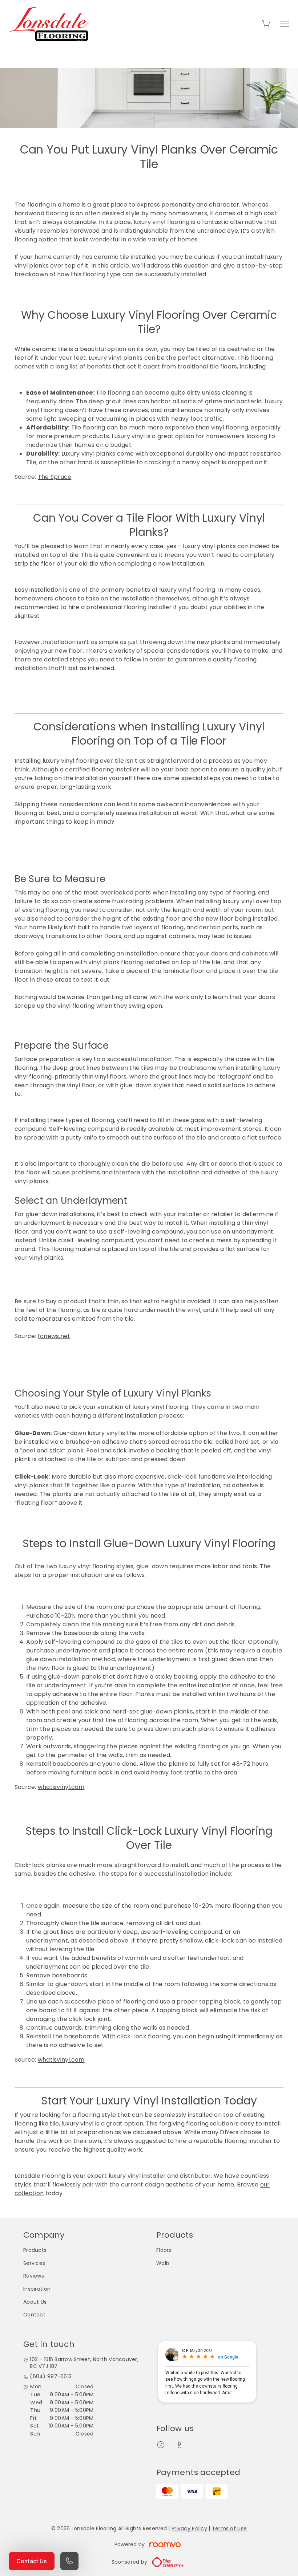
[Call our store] (69, 2561)
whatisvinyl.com (61, 1787)
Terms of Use (229, 2528)
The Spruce (55, 477)
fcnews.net (54, 1336)
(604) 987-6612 (51, 2377)
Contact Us (32, 2561)
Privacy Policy (189, 2528)
